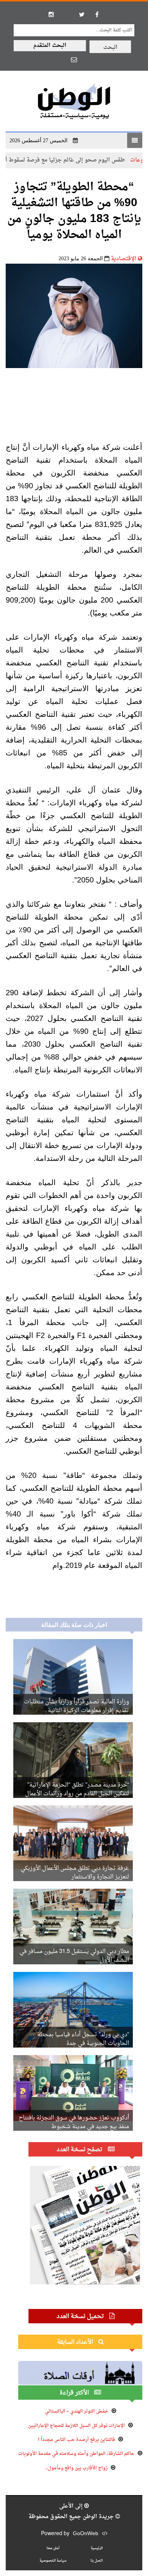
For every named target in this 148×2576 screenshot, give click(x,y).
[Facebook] (97, 14)
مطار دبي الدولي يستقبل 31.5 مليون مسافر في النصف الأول (74, 1956)
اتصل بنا (97, 2561)
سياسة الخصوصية (53, 2561)
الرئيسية (97, 2548)
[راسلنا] (74, 59)
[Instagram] (51, 14)
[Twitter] (82, 14)
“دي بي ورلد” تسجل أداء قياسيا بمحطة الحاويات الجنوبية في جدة (83, 2039)
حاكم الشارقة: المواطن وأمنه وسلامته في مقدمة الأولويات (76, 2454)
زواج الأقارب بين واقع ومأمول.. (76, 2468)
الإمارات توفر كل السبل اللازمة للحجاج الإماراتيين (76, 2426)
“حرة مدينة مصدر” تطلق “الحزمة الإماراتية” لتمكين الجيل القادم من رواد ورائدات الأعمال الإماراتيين (77, 1794)
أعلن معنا (53, 2548)
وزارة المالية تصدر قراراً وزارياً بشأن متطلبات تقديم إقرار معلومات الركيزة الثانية (76, 1706)
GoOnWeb (86, 2534)
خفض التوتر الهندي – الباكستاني (76, 2411)
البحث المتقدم (50, 46)
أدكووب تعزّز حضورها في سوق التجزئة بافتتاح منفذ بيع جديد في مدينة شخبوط (74, 2122)
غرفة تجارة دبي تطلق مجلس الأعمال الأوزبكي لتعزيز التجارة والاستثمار (75, 1873)
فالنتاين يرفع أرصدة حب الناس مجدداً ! (76, 2440)
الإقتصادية (124, 259)
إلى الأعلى (72, 2506)
